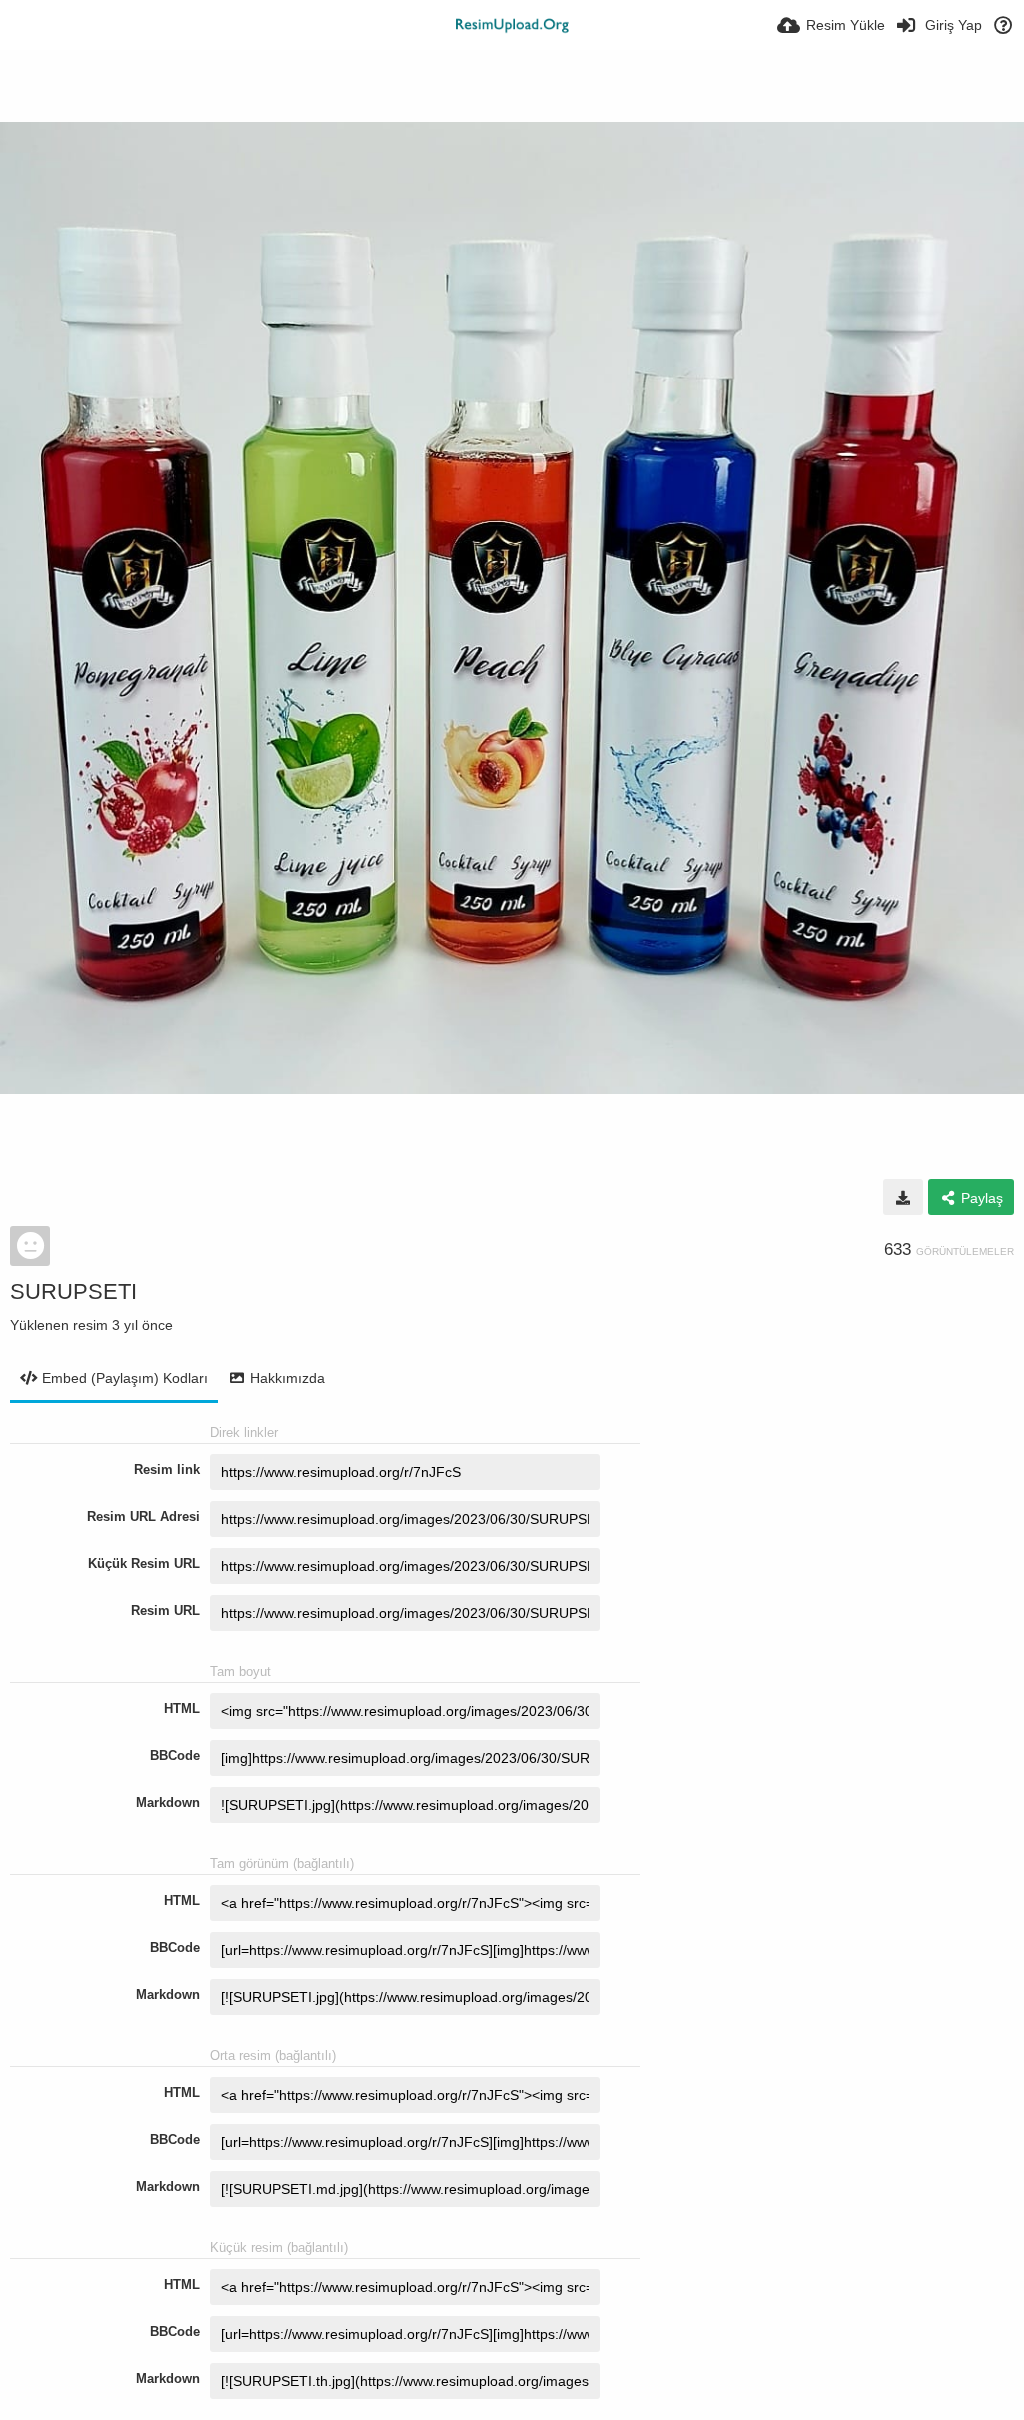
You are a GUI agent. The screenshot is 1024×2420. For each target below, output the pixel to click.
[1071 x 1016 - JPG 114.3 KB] (903, 1197)
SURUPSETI (73, 1291)
